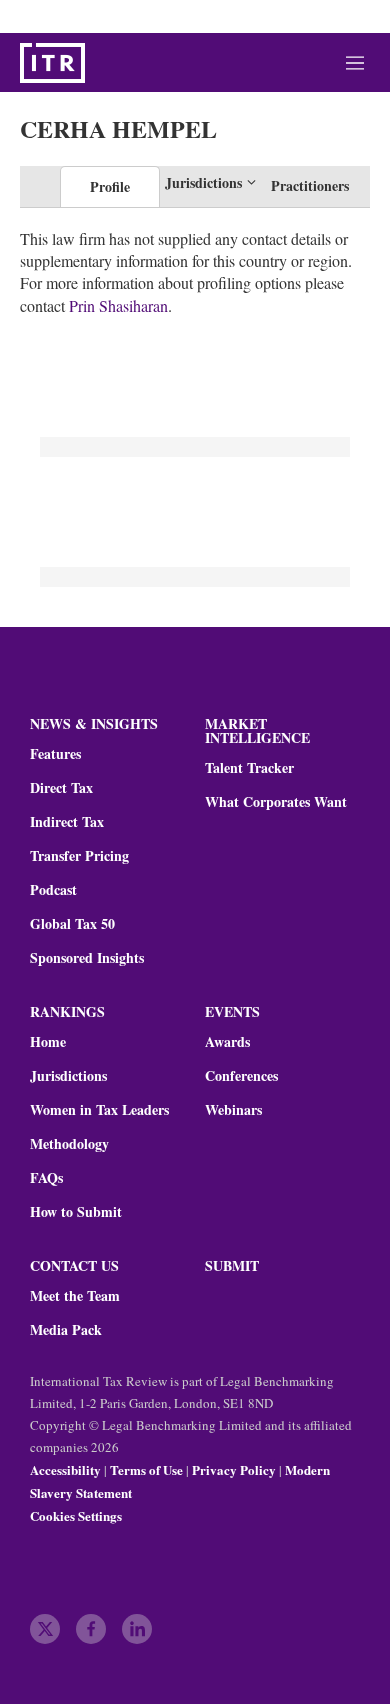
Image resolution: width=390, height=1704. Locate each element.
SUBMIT (232, 1265)
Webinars (233, 1110)
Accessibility (65, 1469)
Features (55, 754)
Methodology (69, 1144)
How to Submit (76, 1212)
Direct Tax (61, 788)
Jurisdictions (68, 1076)
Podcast (53, 890)
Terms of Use (146, 1469)
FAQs (46, 1178)
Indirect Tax (67, 822)
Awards (227, 1042)
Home (48, 1042)
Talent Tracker (249, 768)
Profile (110, 186)
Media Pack (66, 1330)
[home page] (52, 63)
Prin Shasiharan (118, 305)
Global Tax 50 (72, 924)
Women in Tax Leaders (99, 1110)
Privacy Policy (234, 1469)
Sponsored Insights (87, 958)
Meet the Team (75, 1296)
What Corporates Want (276, 802)
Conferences (241, 1076)
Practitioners (310, 185)
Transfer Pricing (79, 856)
